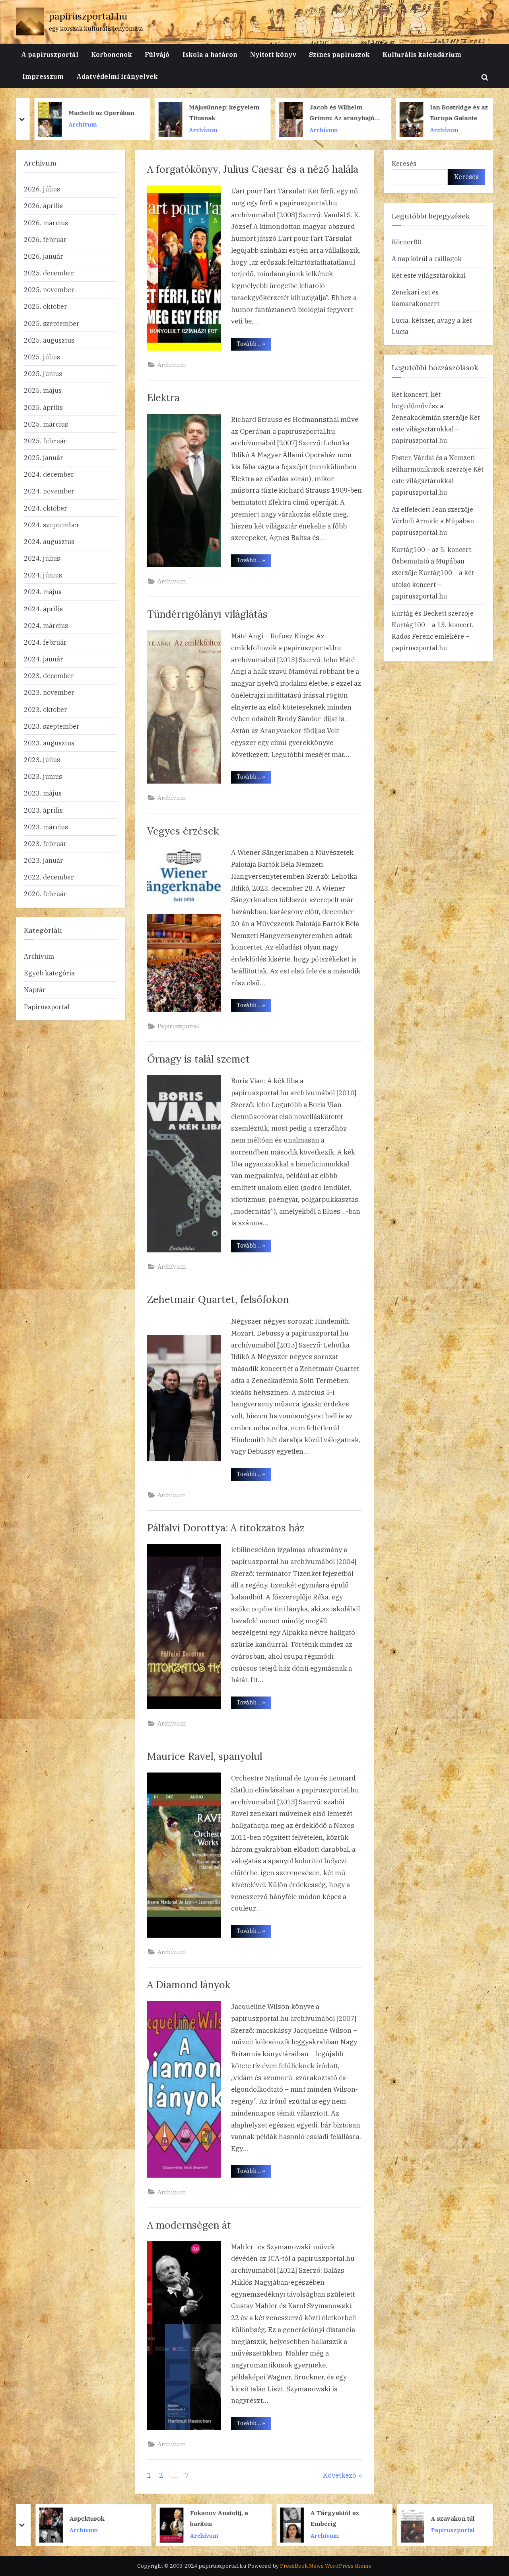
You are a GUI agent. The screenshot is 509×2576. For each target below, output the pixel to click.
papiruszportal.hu (88, 16)
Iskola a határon (210, 54)
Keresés (404, 163)
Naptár (35, 990)
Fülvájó (157, 54)
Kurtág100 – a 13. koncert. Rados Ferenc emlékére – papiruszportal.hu (433, 636)
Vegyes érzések (183, 831)
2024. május (43, 592)
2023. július (42, 760)
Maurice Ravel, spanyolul (205, 1756)
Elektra (163, 398)
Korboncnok (112, 54)
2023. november (49, 692)
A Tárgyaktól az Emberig (325, 2518)
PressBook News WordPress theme (326, 2566)
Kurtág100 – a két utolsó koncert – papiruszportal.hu (433, 584)
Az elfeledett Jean (419, 509)
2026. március (46, 223)
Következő (340, 2475)
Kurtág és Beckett (419, 613)
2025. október (46, 306)
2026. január (44, 256)
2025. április (43, 407)
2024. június (43, 575)
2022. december (49, 877)
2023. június (43, 776)
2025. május (43, 390)
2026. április (43, 206)
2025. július (42, 357)
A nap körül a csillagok (427, 258)
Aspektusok (78, 2518)
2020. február (45, 894)
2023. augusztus (49, 743)
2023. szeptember (52, 726)
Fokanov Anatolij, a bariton (210, 2518)
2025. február (45, 441)
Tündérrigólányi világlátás (207, 614)
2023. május (43, 793)
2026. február (45, 239)
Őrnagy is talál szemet (198, 1059)
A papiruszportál (50, 54)
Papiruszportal (178, 1026)
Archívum (74, 124)
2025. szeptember (52, 323)
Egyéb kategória (49, 973)
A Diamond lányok (189, 1985)
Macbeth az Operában (93, 112)
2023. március (46, 827)
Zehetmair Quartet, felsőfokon (218, 1299)
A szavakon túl (443, 2518)
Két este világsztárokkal (429, 275)
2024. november (49, 491)
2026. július (42, 189)
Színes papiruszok (339, 54)
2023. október (46, 709)
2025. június (43, 373)
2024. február (45, 642)
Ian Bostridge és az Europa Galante (451, 112)
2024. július (42, 558)
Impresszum (43, 76)
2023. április (43, 810)
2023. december (49, 676)
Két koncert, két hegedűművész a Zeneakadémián (418, 406)
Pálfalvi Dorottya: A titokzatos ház (226, 1528)
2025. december (49, 273)
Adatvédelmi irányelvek (117, 76)
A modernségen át (189, 2225)
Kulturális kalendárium (422, 54)
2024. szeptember (52, 525)
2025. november (49, 290)
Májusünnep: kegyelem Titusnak (216, 112)
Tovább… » (254, 345)
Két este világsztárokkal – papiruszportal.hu (436, 429)
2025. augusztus (49, 340)
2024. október (46, 508)
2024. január (44, 659)
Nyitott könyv (273, 54)
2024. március (46, 625)
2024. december (49, 474)
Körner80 (407, 242)
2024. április (43, 609)
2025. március (46, 424)
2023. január (44, 860)
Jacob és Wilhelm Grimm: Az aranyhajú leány (333, 113)
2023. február (45, 843)
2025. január (44, 457)
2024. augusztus (49, 541)
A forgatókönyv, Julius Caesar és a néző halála (253, 169)
